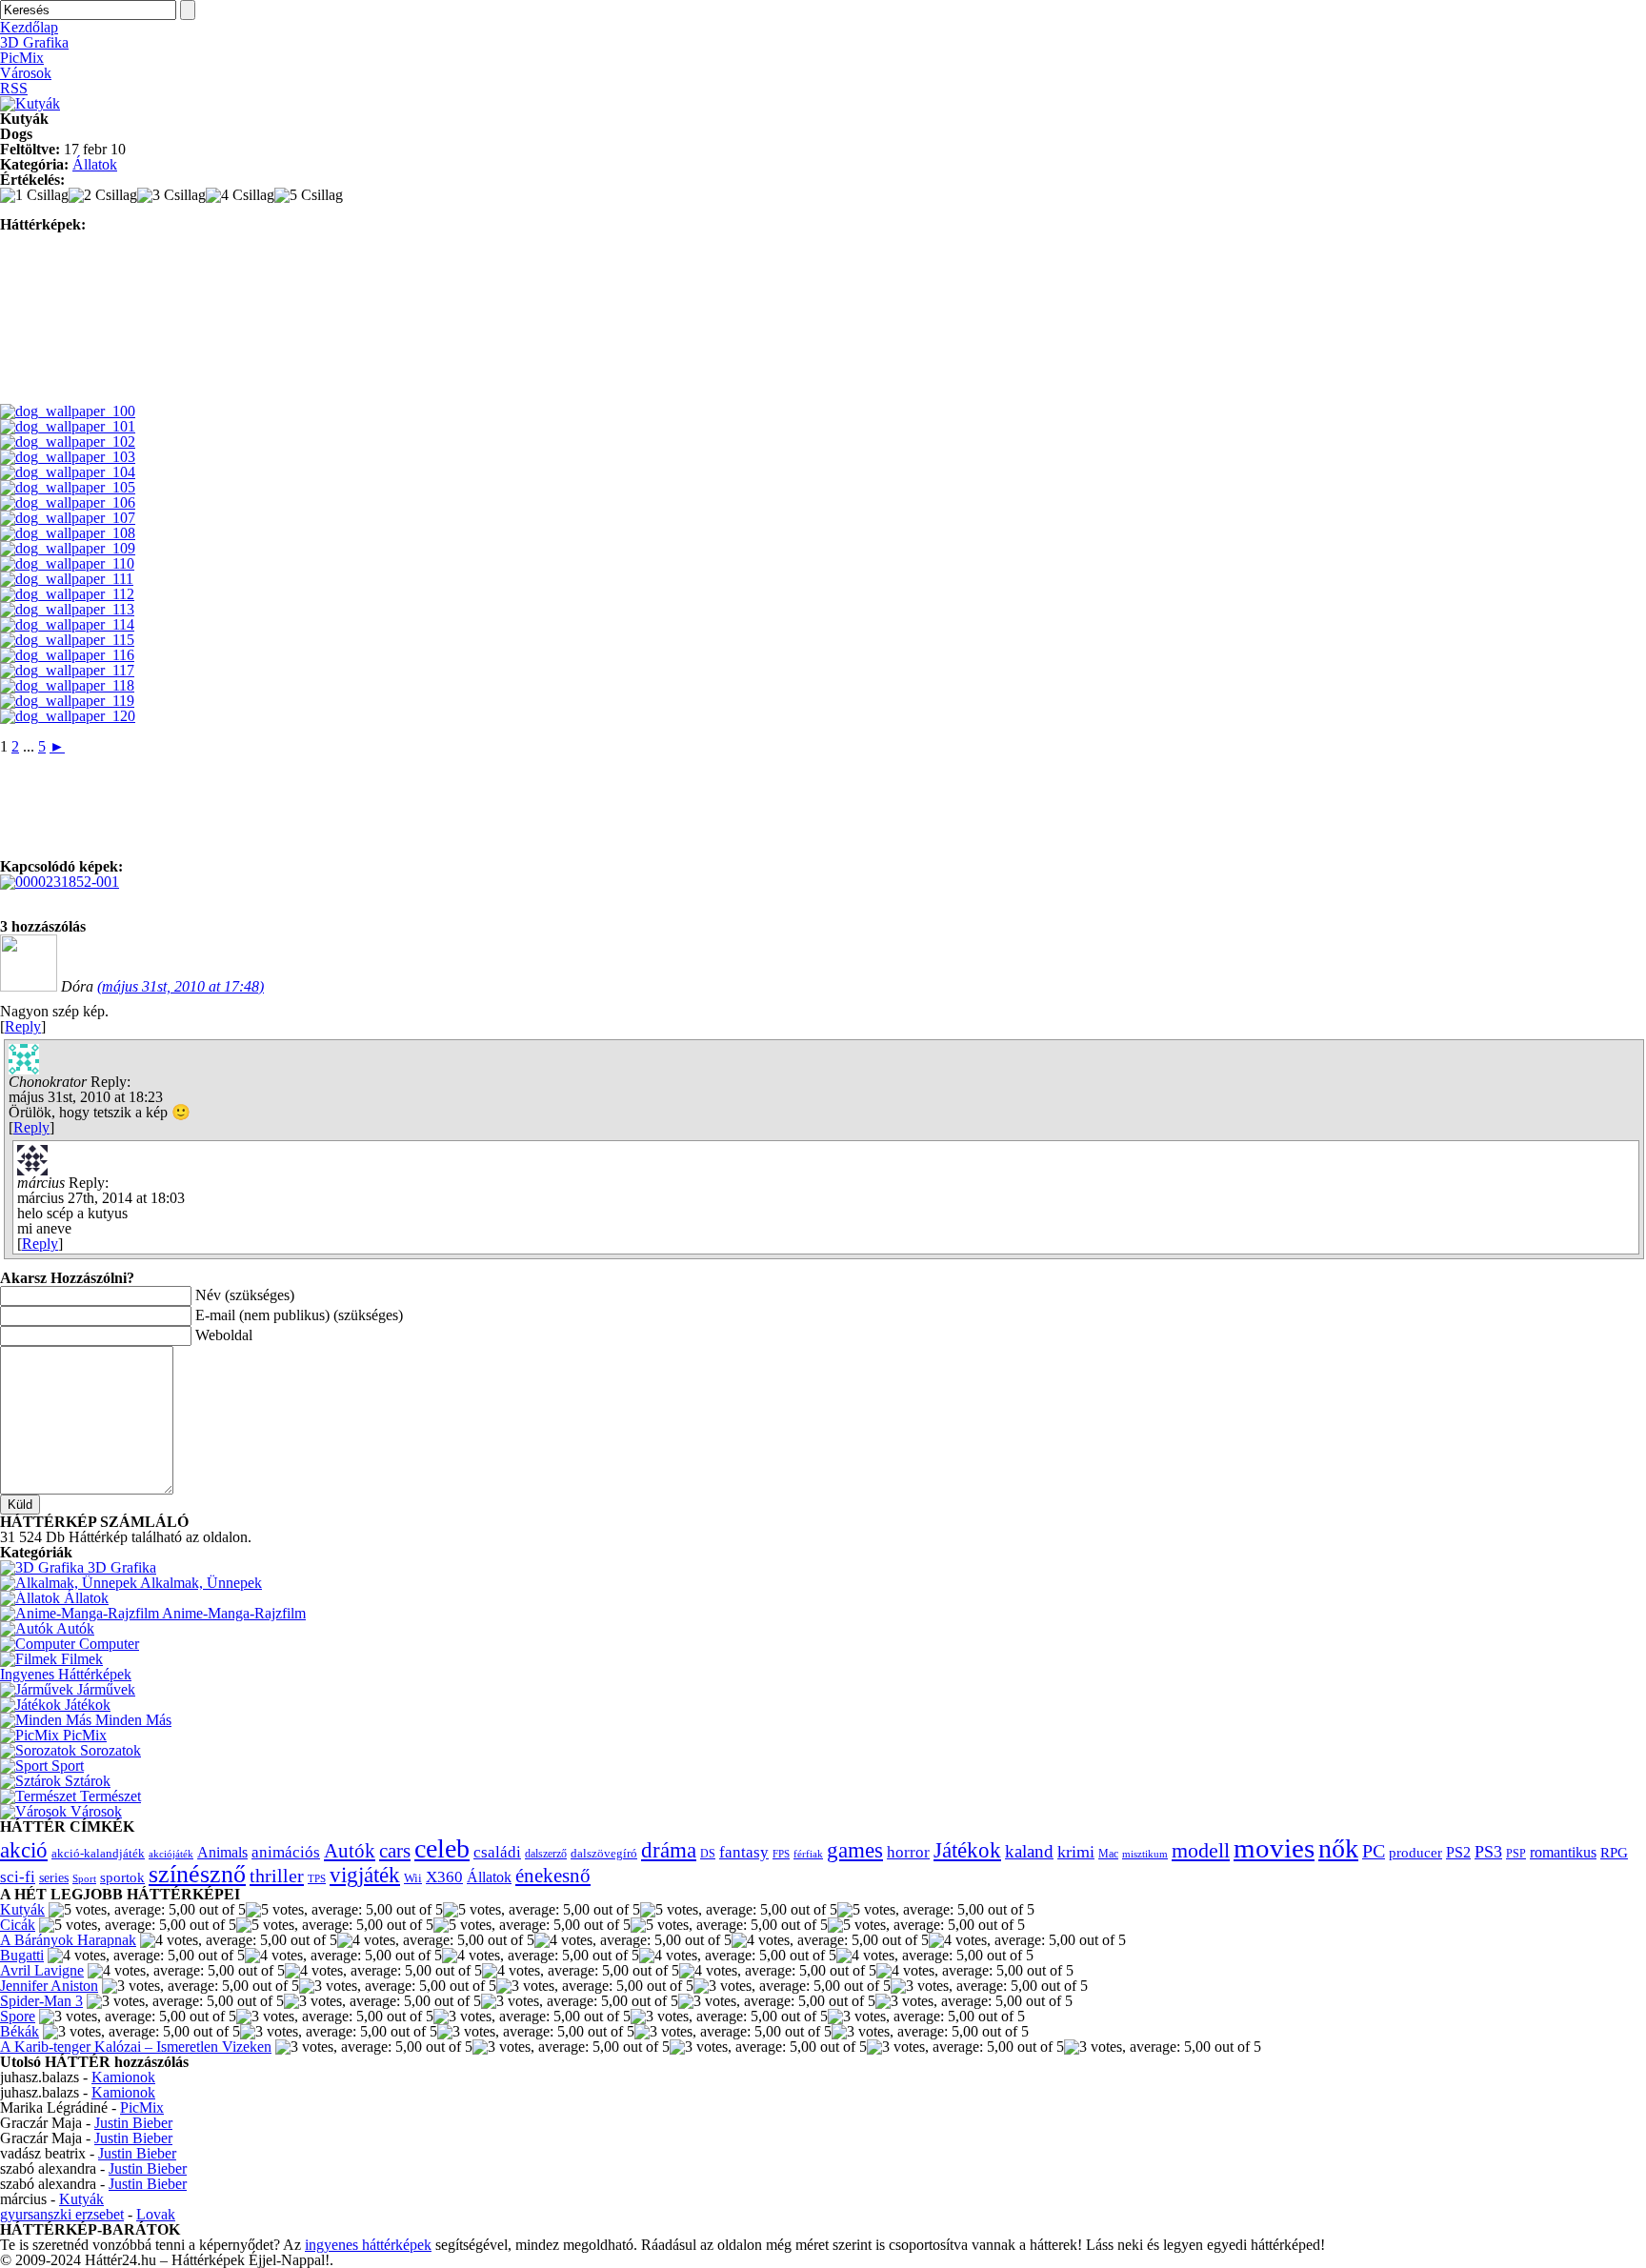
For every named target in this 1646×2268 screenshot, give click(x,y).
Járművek (104, 1689)
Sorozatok (109, 1750)
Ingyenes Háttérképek (66, 1674)
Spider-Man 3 (41, 2001)
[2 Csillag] (103, 195)
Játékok (86, 1705)
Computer (107, 1644)
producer (1415, 1852)
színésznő (197, 1874)
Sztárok (86, 1781)
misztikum (1145, 1854)
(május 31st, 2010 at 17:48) (181, 986)
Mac (1108, 1854)
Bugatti (22, 1955)
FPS (781, 1854)
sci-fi (18, 1877)
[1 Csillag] (34, 195)
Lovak (156, 2214)
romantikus (1563, 1853)
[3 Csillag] (171, 195)
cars (395, 1851)
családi (497, 1852)
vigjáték (365, 1875)
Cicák (18, 1925)
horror (908, 1852)
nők (1338, 1848)
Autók (74, 1628)
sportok (122, 1877)
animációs (286, 1852)
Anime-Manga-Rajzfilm (232, 1613)
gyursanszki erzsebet (62, 2214)
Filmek (80, 1659)
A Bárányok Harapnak (68, 1940)
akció (24, 1850)
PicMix (22, 58)
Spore (18, 2016)
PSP (1516, 1854)
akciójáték (171, 1854)
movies (1274, 1848)
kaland (1029, 1851)
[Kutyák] (30, 103)
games (855, 1850)
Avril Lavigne (42, 1970)
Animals (222, 1852)
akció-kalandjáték (98, 1853)
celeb (442, 1848)
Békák (20, 2031)
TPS (317, 1879)
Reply (23, 1026)
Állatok (95, 164)
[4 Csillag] (240, 195)
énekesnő (553, 1876)
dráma (669, 1850)
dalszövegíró (604, 1854)
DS (708, 1854)
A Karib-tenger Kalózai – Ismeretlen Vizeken (136, 2047)
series (54, 1877)
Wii (413, 1878)
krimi (1076, 1852)
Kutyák (22, 1909)
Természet (109, 1796)
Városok (26, 73)
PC (1374, 1851)
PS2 (1458, 1852)
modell (1201, 1850)
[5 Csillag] (309, 195)
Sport (66, 1766)
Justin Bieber (133, 2123)
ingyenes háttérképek (368, 2245)
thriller (277, 1876)
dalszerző (546, 1854)
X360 (444, 1877)
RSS (14, 88)
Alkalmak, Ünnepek (200, 1583)
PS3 (1488, 1852)
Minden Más (131, 1720)
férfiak (808, 1854)
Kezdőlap (29, 27)
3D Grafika (34, 42)
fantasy (744, 1852)
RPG (1614, 1852)
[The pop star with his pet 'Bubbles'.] (60, 882)
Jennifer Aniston (49, 1986)
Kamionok (123, 2077)
